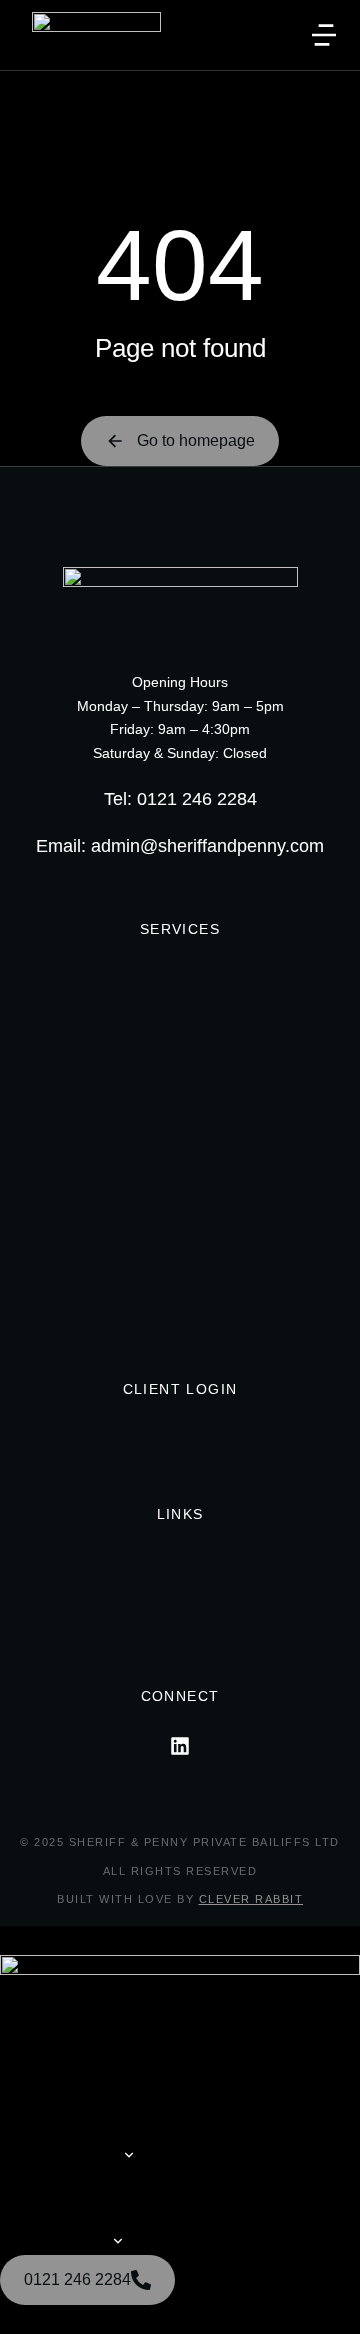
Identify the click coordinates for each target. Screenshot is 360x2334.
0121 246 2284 (77, 2279)
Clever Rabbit (251, 1899)
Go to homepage (196, 440)
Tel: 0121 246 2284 (180, 799)
